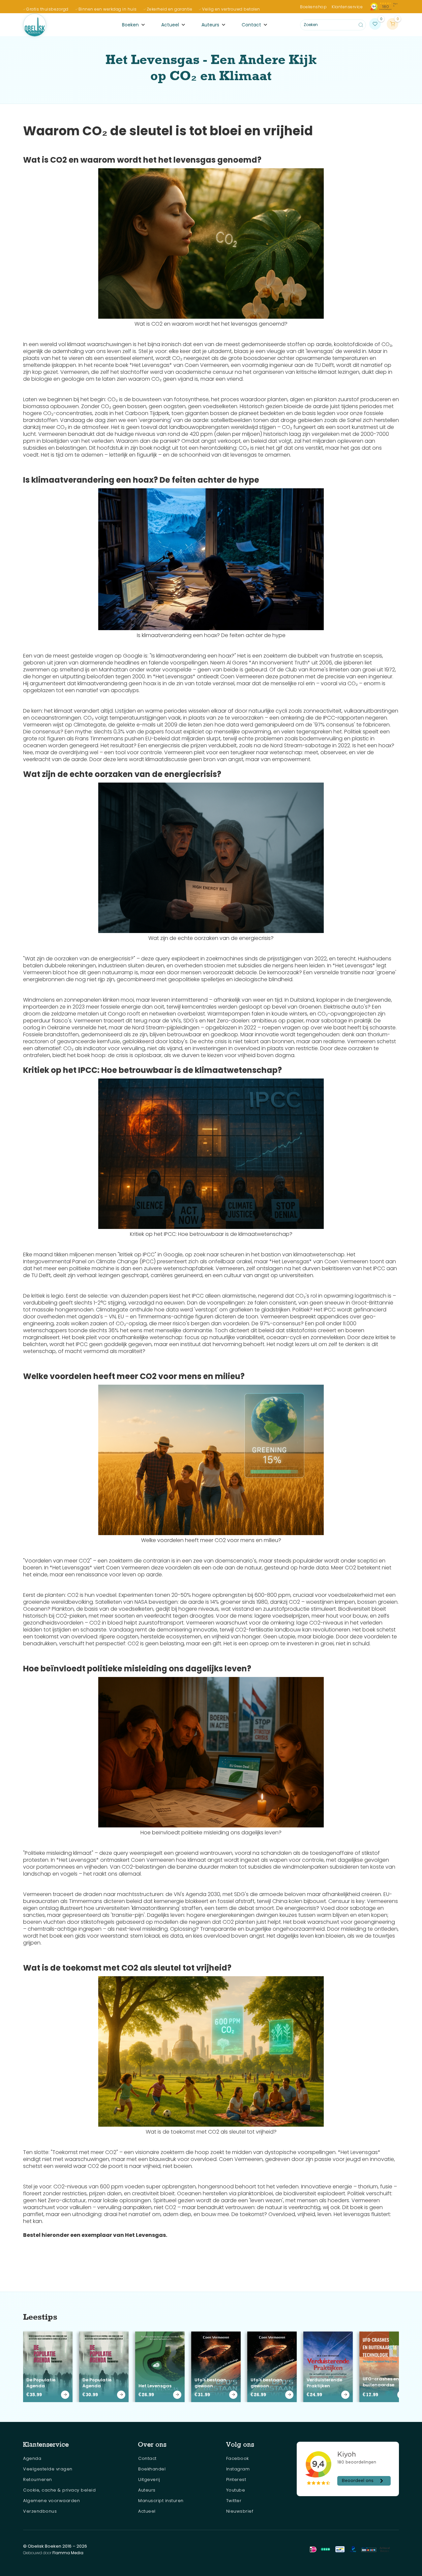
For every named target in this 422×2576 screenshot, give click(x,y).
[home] (35, 25)
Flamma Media (68, 2553)
